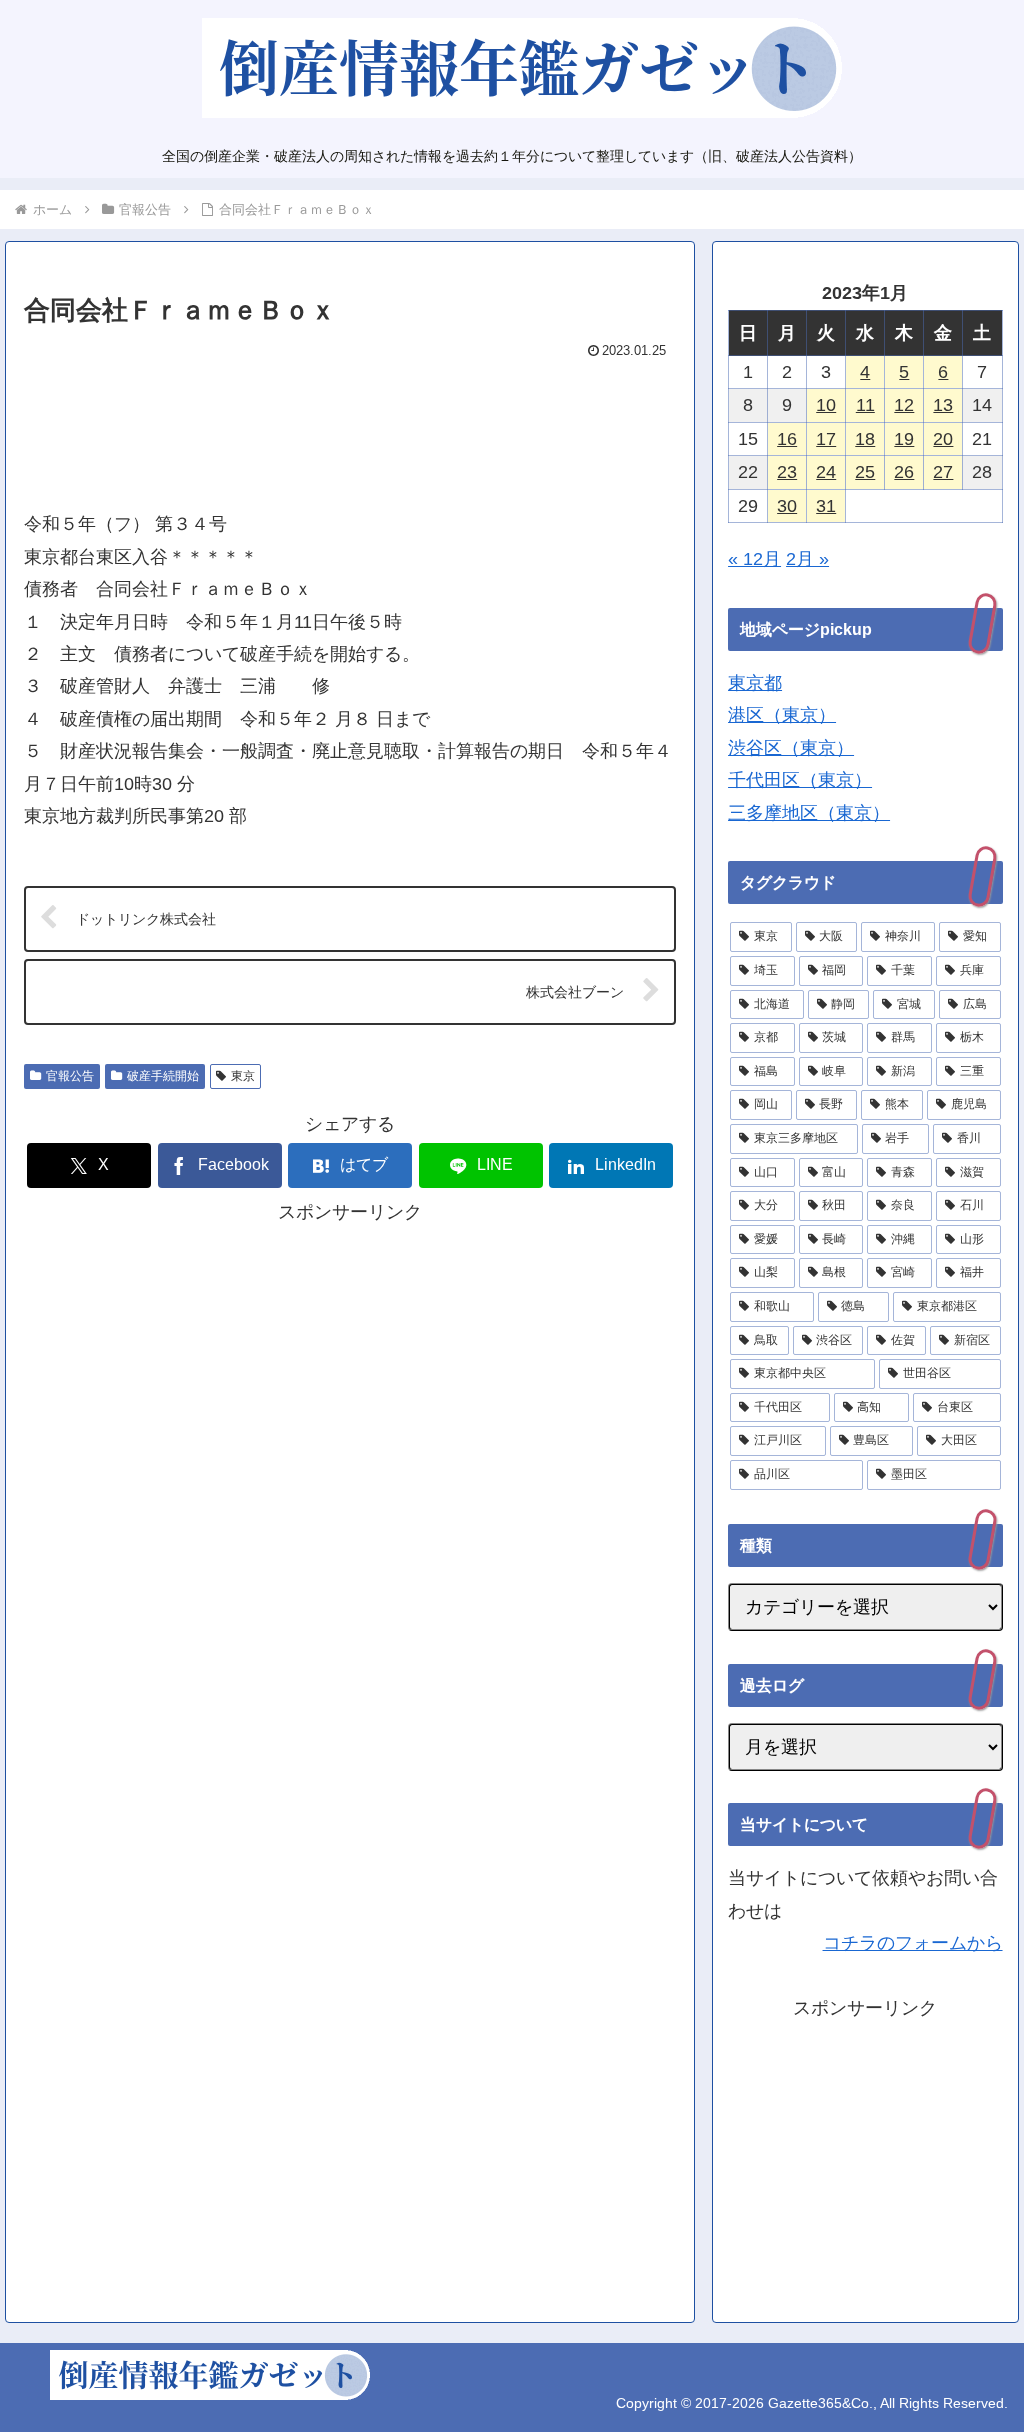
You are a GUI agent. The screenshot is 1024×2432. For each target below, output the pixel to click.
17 (826, 439)
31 (826, 506)
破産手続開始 (163, 1076)
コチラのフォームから (913, 1943)
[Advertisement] (350, 426)
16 (787, 439)
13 (943, 405)
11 (865, 405)
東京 (243, 1076)
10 (826, 405)
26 (904, 472)
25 (865, 472)
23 (787, 472)
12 (904, 405)
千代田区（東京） (800, 780)
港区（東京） (782, 715)
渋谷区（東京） (791, 748)
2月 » (807, 559)
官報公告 (70, 1076)
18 (865, 439)
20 (943, 439)
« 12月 (754, 559)
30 (787, 506)
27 (943, 472)
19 (904, 439)
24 (826, 472)
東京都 (755, 683)
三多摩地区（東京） (809, 813)
